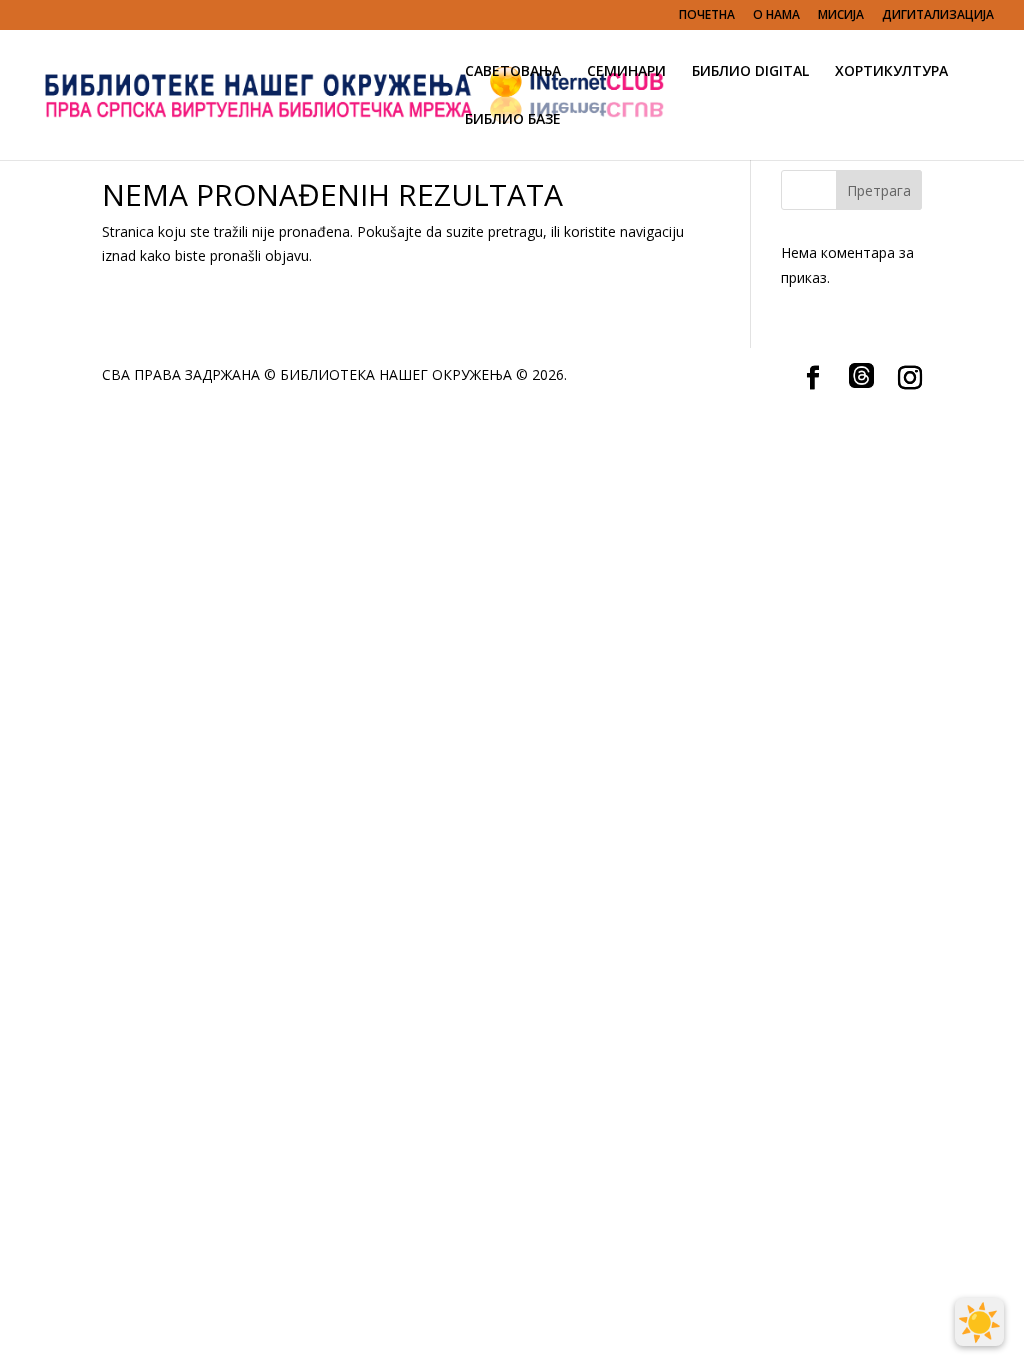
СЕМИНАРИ (626, 72)
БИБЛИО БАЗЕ (513, 120)
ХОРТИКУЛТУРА (891, 72)
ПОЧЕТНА (707, 16)
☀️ (979, 1322)
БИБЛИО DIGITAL (750, 72)
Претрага (879, 190)
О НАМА (776, 16)
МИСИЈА (841, 16)
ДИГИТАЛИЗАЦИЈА (938, 16)
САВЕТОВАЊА (513, 72)
